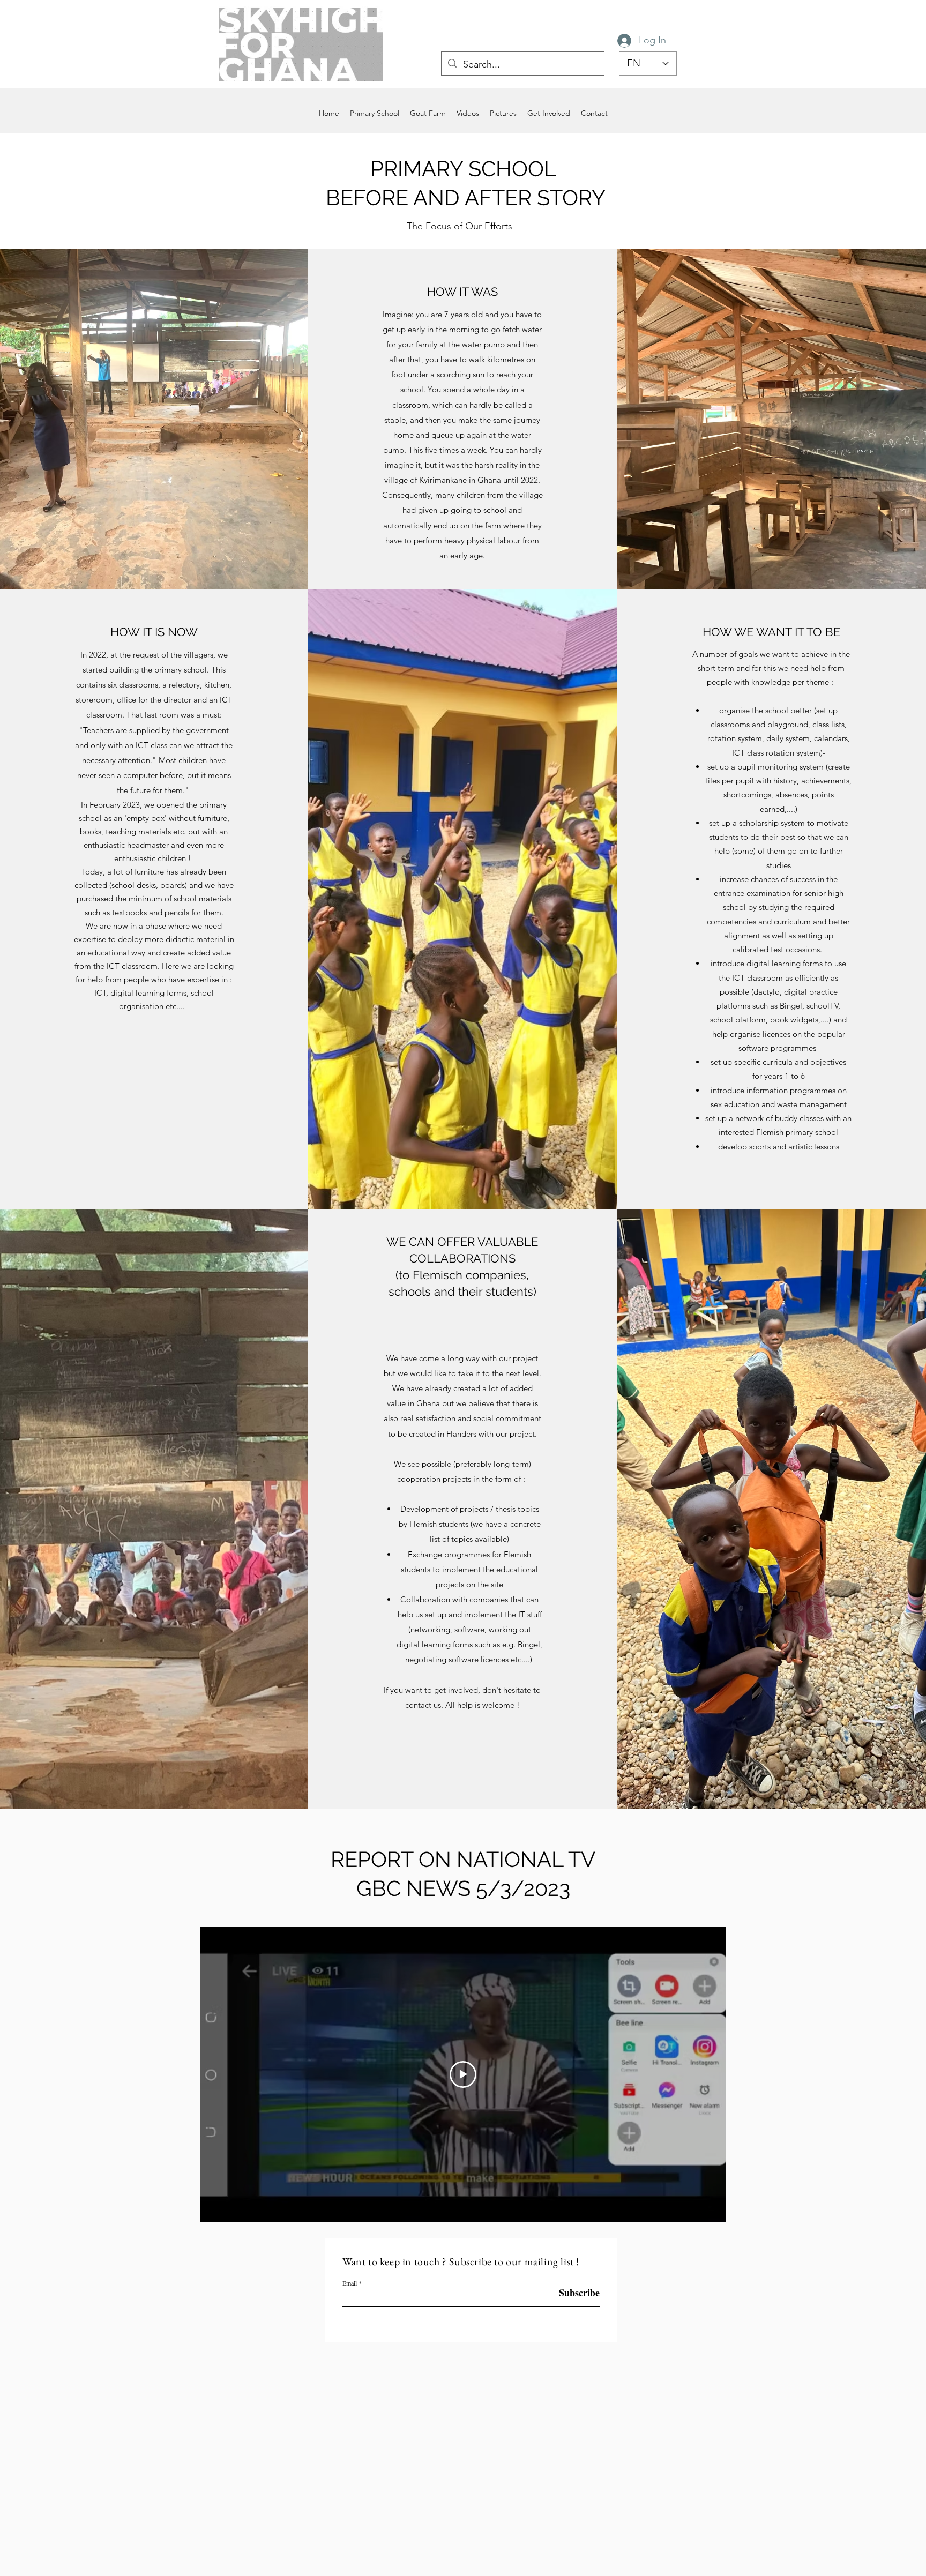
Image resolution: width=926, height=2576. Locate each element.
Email (350, 2283)
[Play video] (463, 2074)
